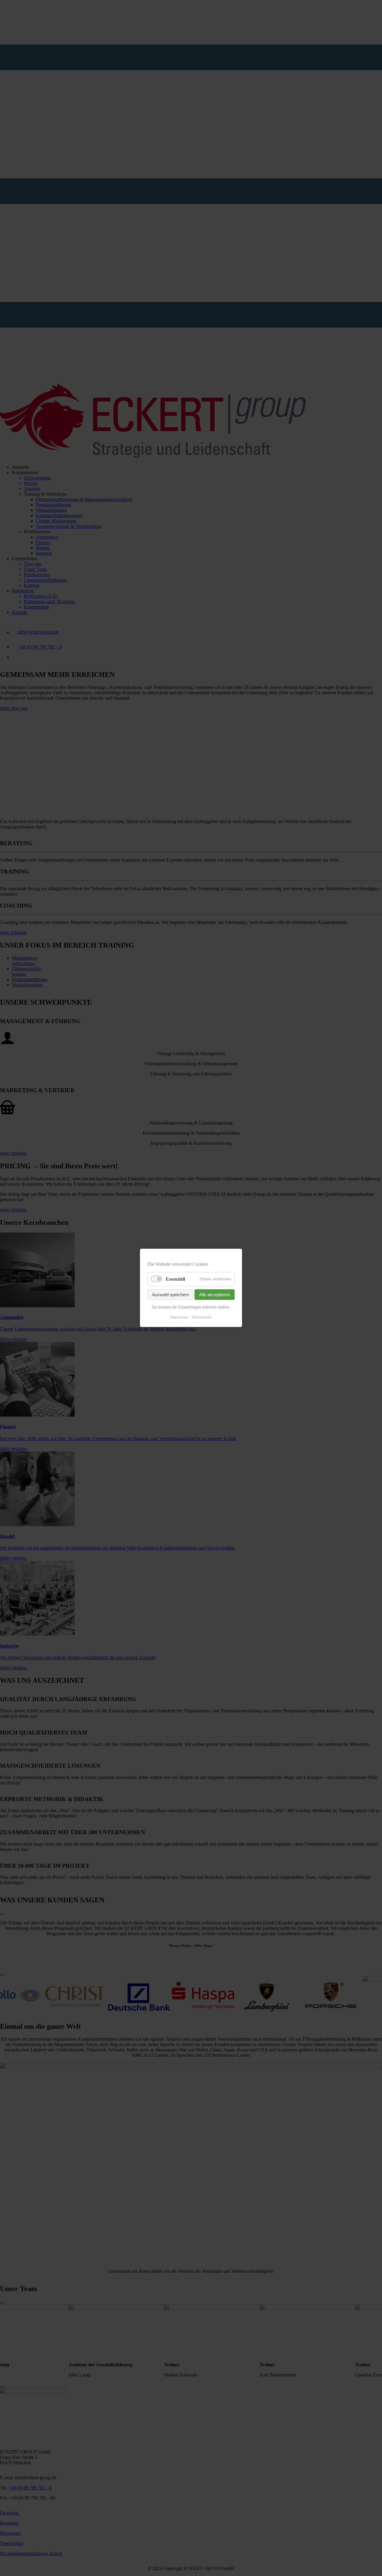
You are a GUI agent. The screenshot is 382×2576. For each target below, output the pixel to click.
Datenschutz (202, 1317)
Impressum (179, 1317)
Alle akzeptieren (215, 1295)
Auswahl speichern (170, 1295)
